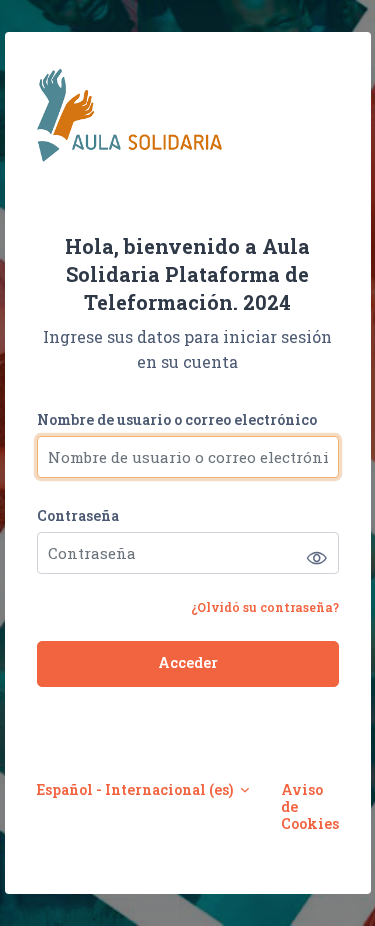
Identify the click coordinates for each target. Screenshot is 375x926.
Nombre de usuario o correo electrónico (177, 419)
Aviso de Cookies (310, 806)
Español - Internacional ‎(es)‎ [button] (136, 789)
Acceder (188, 662)
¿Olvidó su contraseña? (265, 607)
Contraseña (78, 515)
